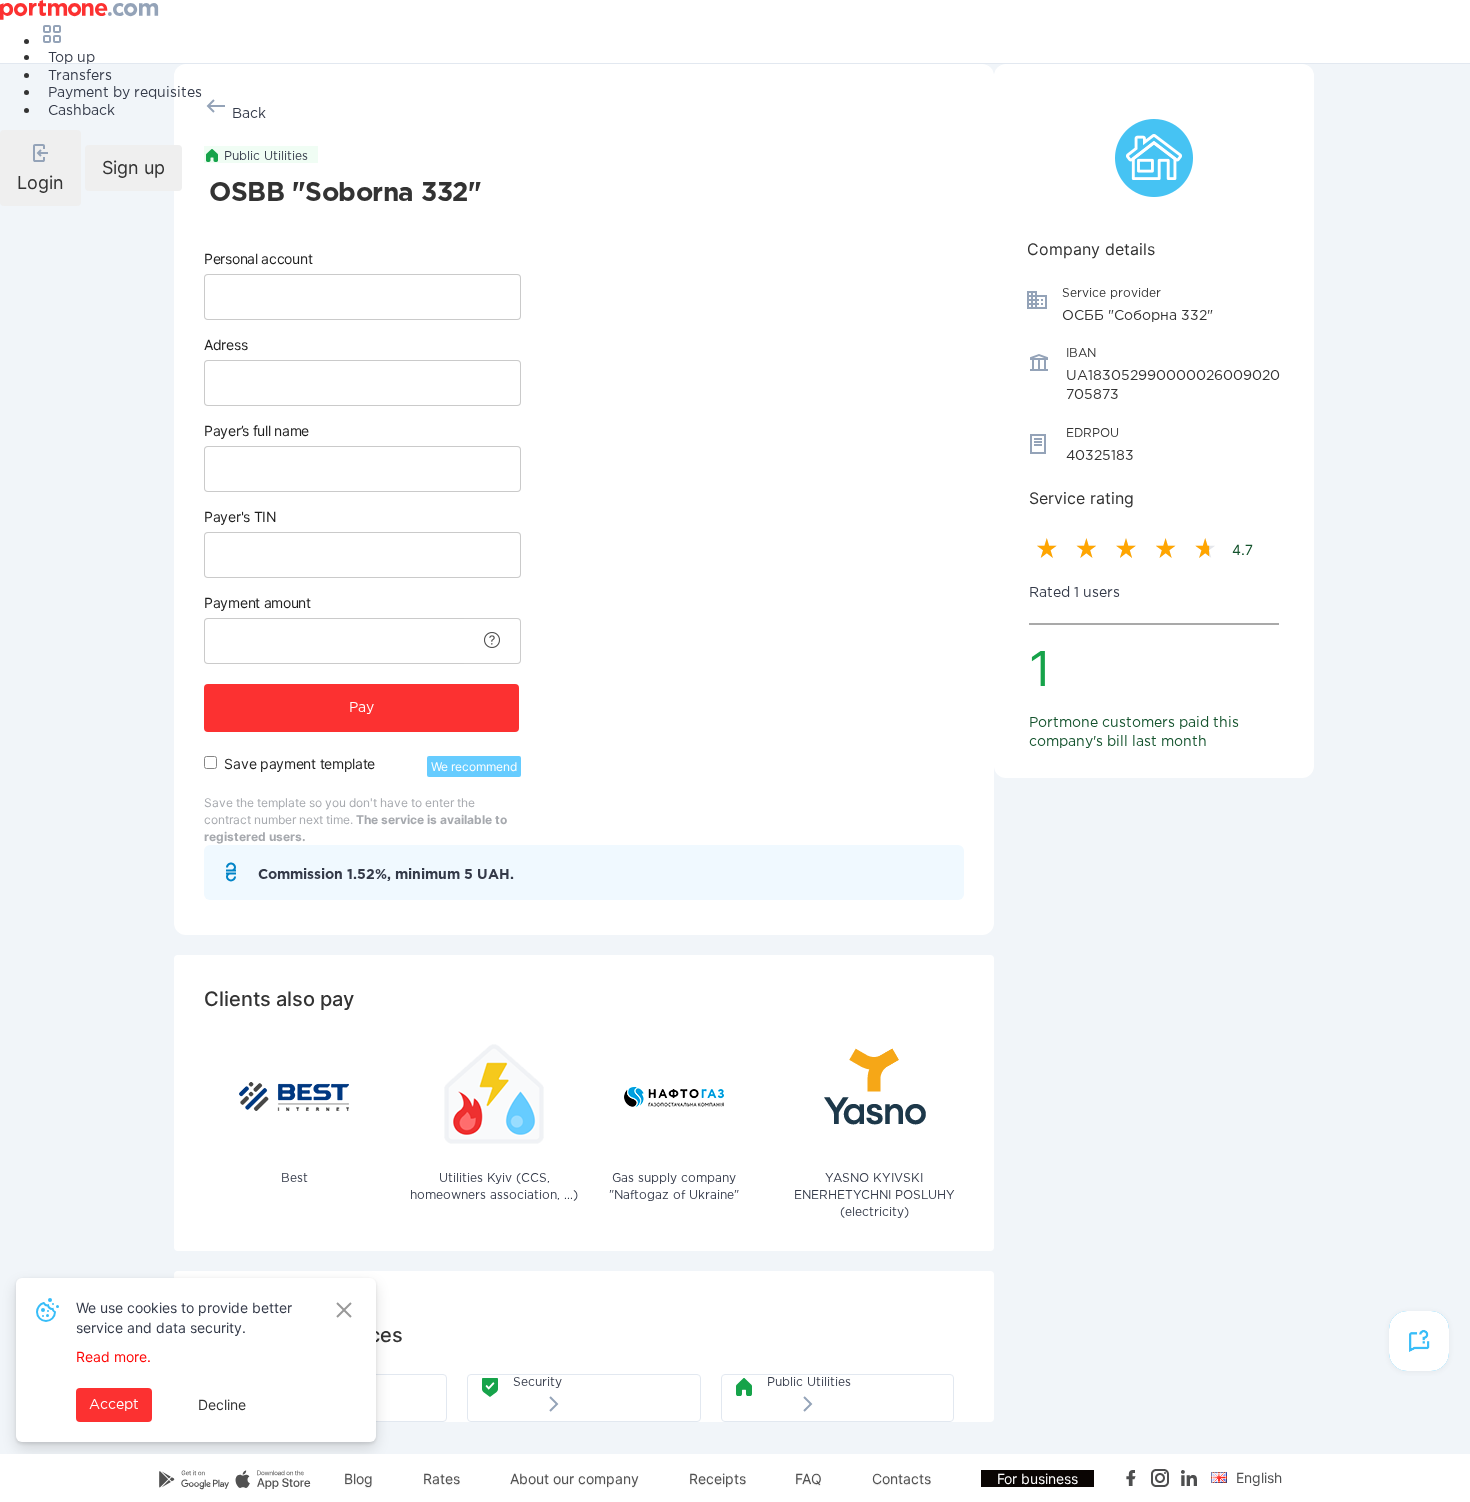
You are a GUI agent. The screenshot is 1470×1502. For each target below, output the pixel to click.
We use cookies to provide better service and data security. (184, 1317)
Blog (358, 1478)
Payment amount (257, 602)
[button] (40, 168)
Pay (361, 708)
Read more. (113, 1356)
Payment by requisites (125, 93)
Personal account (258, 258)
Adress (225, 344)
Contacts (901, 1478)
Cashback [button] (81, 111)
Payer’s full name (256, 430)
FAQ (808, 1478)
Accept (114, 1405)
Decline (222, 1404)
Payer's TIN (240, 516)
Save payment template (299, 763)
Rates (441, 1478)
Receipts (717, 1478)
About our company (574, 1478)
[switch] (210, 762)
